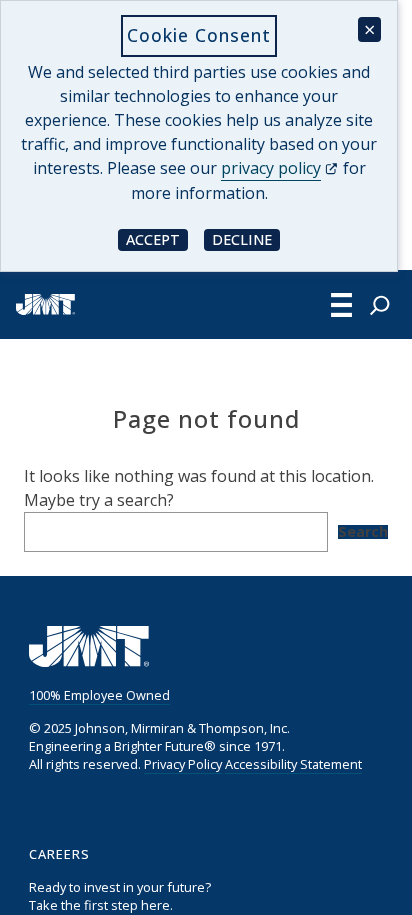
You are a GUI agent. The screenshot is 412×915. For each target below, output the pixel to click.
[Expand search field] (380, 305)
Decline (246, 238)
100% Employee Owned (99, 695)
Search (363, 532)
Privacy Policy (183, 764)
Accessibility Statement (293, 764)
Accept (157, 238)
